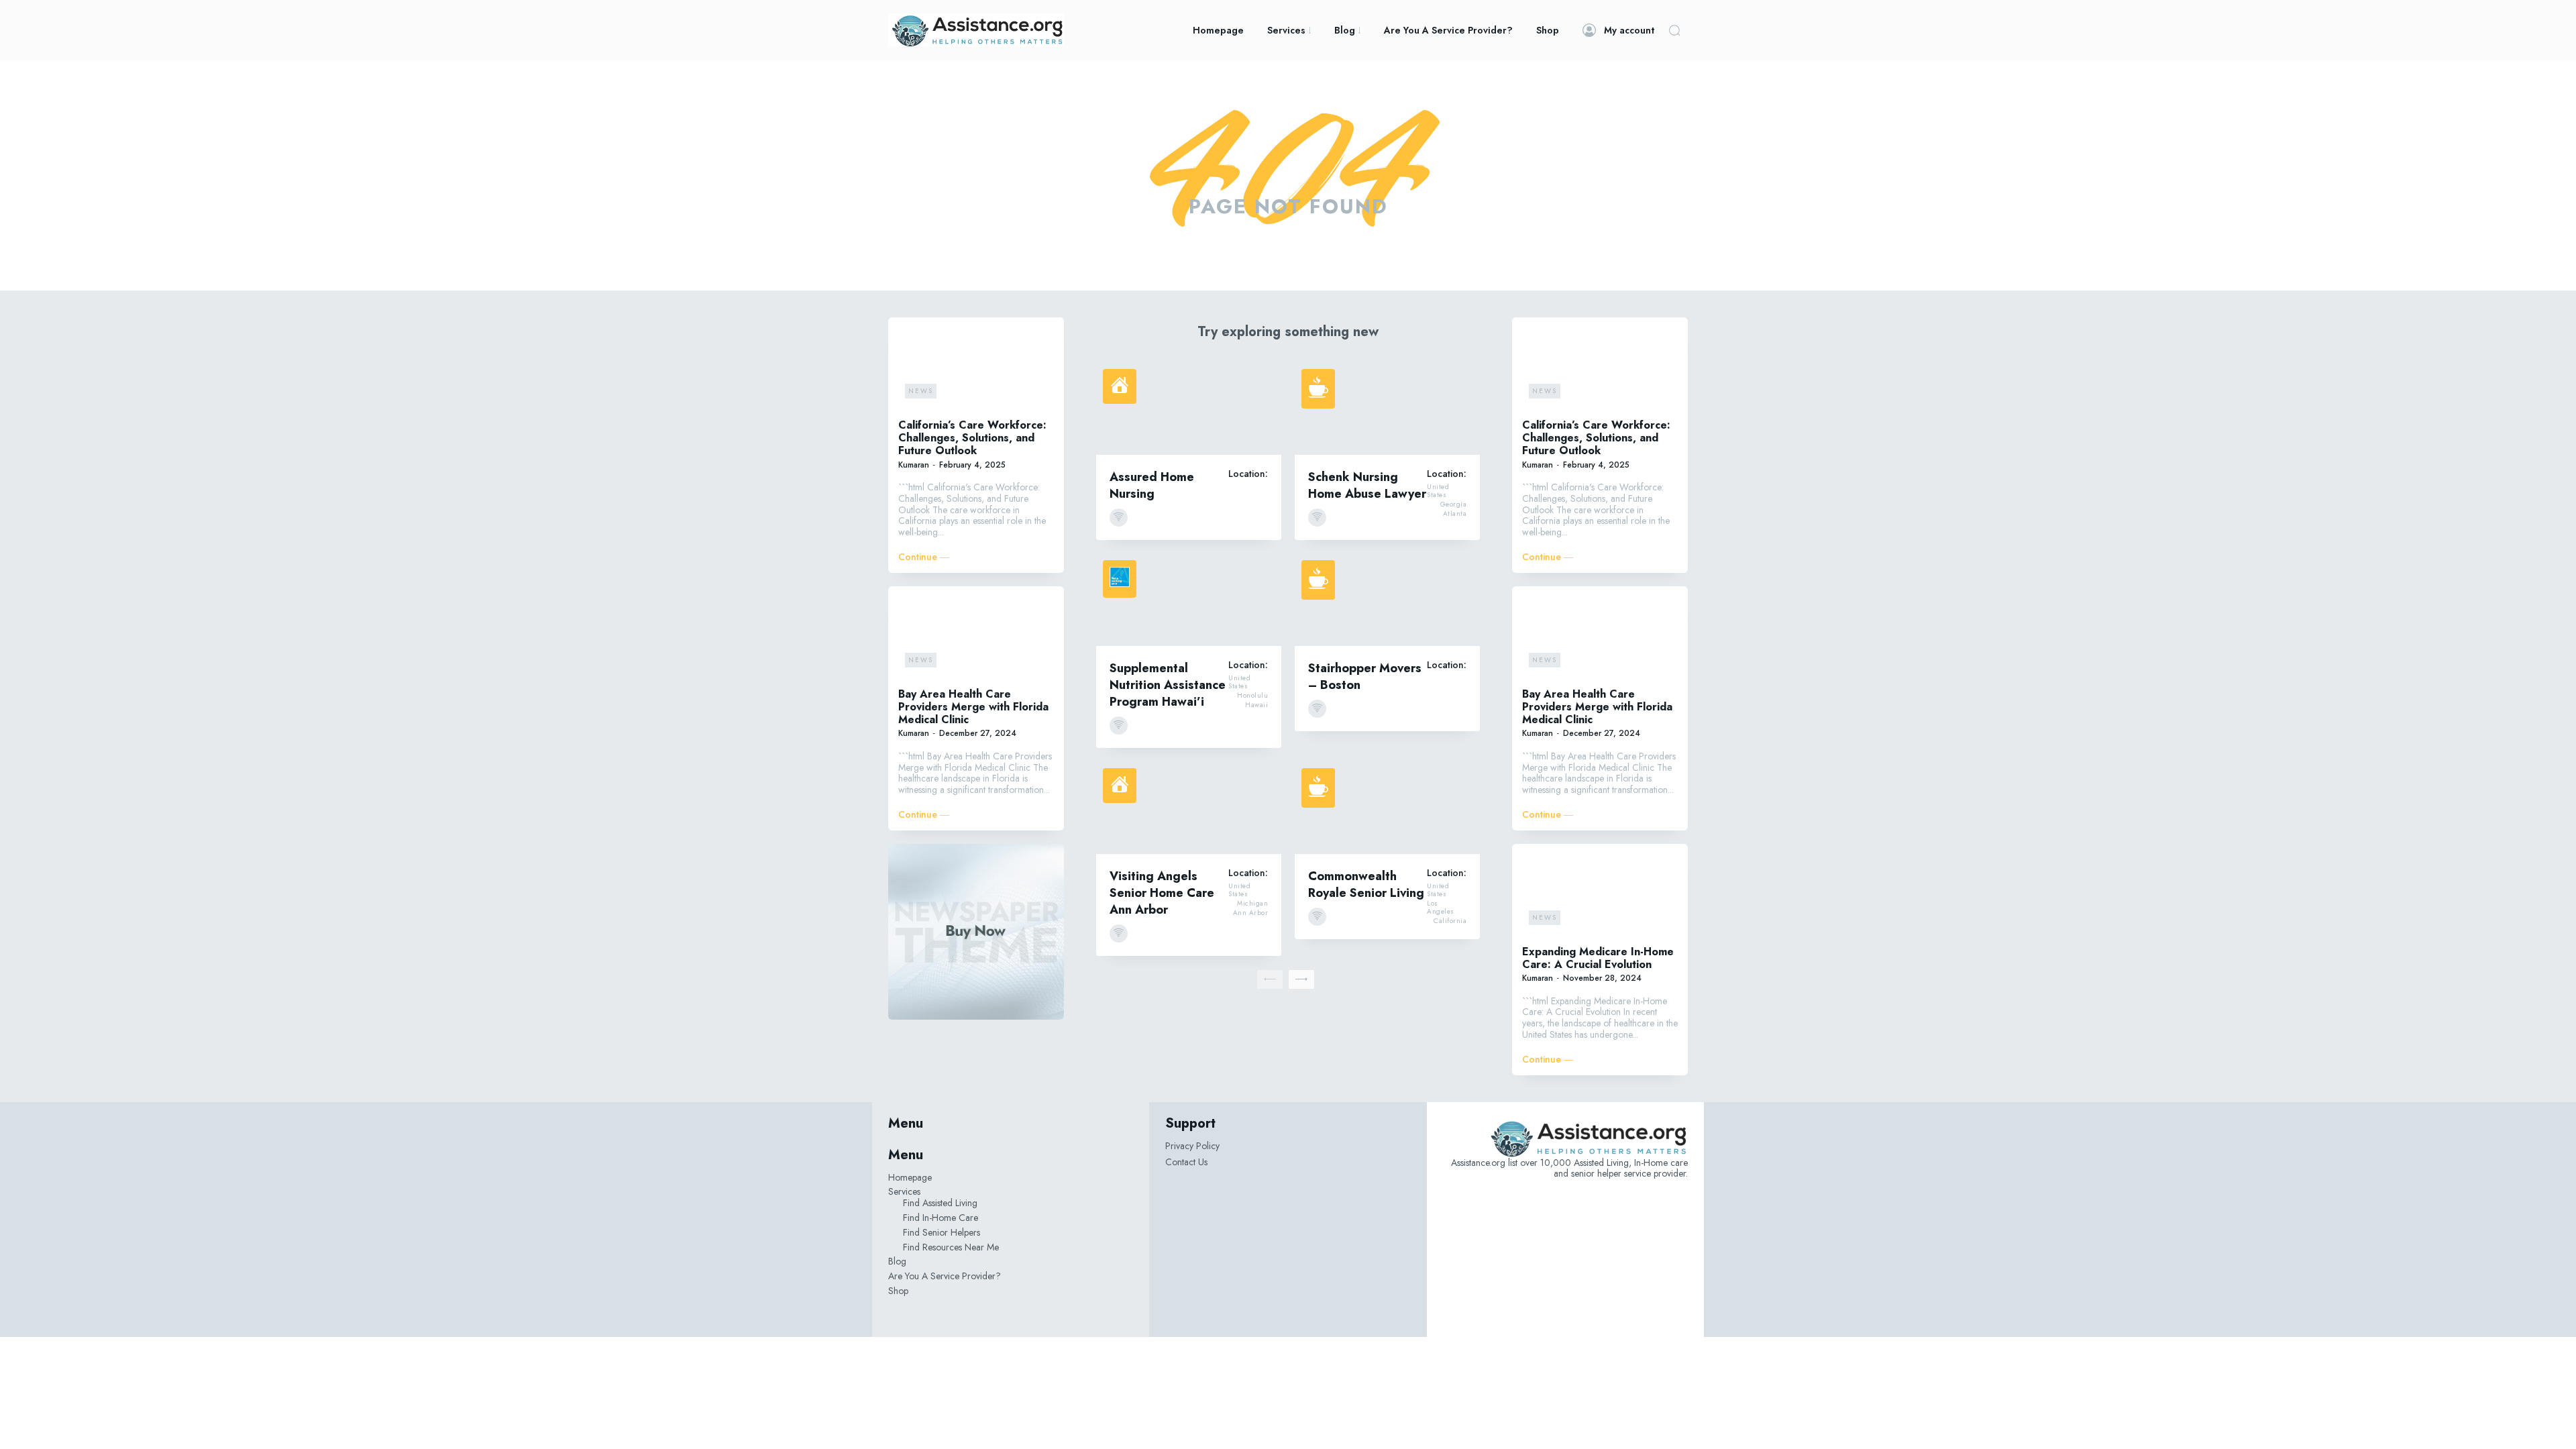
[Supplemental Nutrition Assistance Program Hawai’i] (1189, 600)
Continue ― (924, 557)
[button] (1674, 30)
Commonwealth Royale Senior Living (1366, 884)
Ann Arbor (1251, 913)
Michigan (1252, 904)
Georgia (1454, 504)
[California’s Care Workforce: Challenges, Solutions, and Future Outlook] (976, 366)
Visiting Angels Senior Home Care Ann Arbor (1162, 893)
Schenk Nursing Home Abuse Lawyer (1367, 485)
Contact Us (1186, 1162)
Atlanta (1455, 514)
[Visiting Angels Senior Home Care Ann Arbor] (1189, 808)
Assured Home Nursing (1152, 485)
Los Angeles (1441, 908)
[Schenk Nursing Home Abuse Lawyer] (1387, 409)
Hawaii (1256, 705)
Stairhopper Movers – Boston (1365, 677)
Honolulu (1252, 696)
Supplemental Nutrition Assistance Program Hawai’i (1168, 685)
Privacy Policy (1192, 1146)
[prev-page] (1270, 979)
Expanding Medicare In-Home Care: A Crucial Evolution (1598, 958)
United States (1438, 491)
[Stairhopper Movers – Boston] (1387, 600)
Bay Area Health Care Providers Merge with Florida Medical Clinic (973, 707)
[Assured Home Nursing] (1189, 409)
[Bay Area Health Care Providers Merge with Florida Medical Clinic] (976, 635)
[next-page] (1301, 979)
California (1450, 921)
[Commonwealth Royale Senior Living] (1387, 808)
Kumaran (914, 465)
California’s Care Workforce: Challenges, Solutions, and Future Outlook (972, 438)
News (921, 391)
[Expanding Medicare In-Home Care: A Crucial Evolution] (1600, 893)
